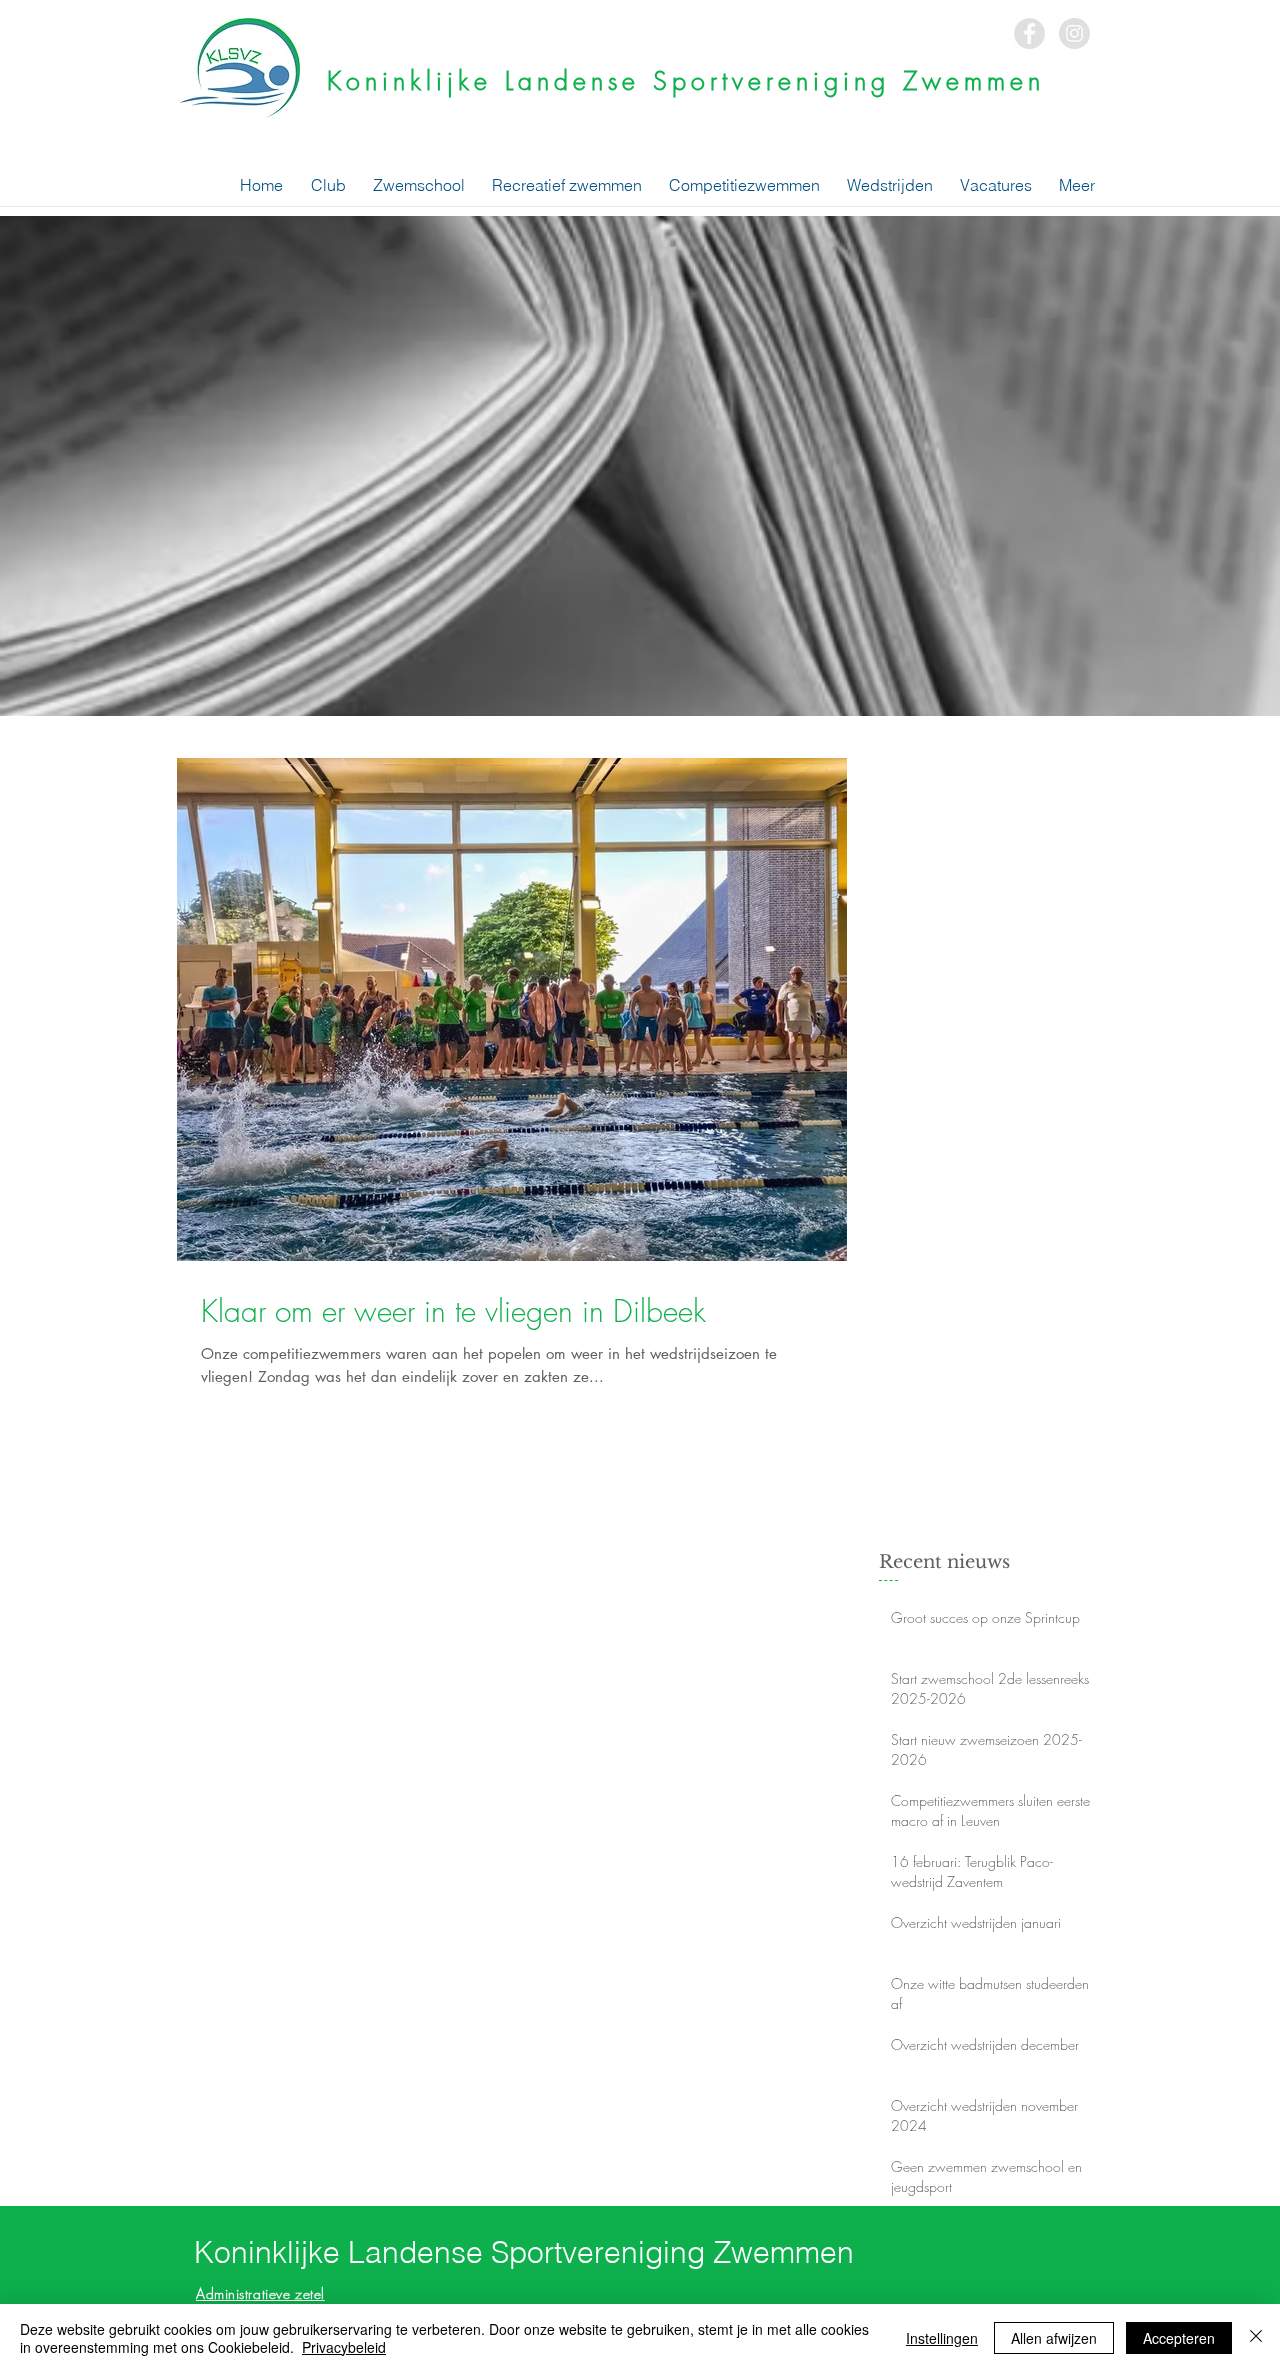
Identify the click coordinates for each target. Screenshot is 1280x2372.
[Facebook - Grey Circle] (1029, 33)
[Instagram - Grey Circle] (1074, 33)
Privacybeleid (344, 2347)
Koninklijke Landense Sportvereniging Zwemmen (686, 81)
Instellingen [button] (942, 2338)
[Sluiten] (1256, 2338)
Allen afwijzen (1054, 2338)
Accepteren (1179, 2338)
